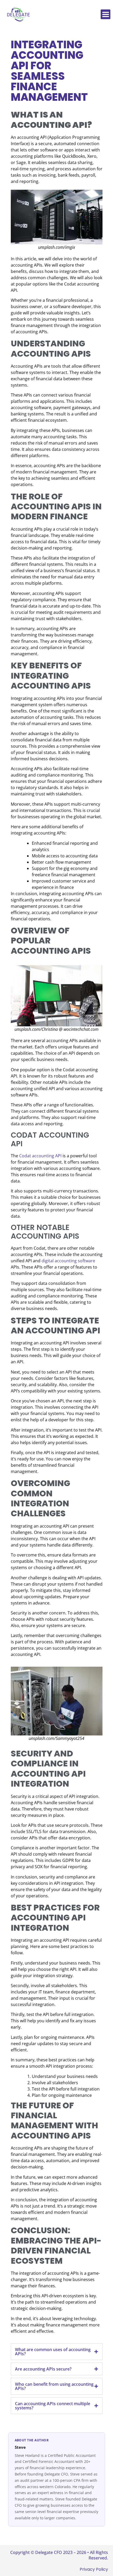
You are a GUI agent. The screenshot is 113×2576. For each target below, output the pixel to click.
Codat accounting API (40, 1156)
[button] (106, 14)
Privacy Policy (94, 2569)
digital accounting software (68, 1261)
